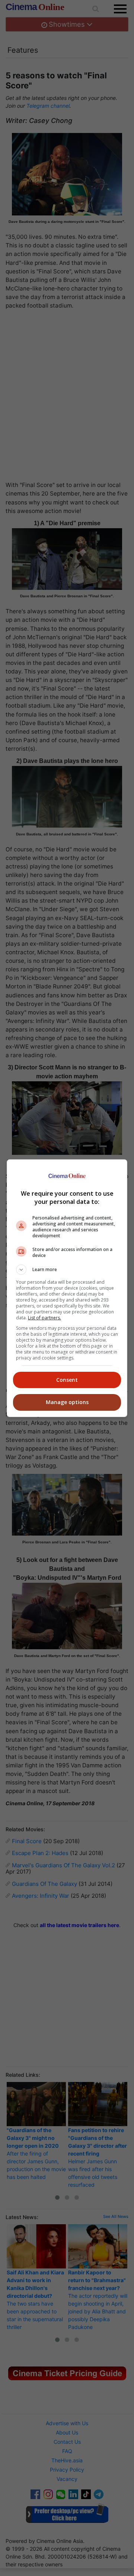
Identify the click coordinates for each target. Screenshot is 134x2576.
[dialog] (67, 1288)
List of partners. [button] (44, 1318)
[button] (67, 1270)
